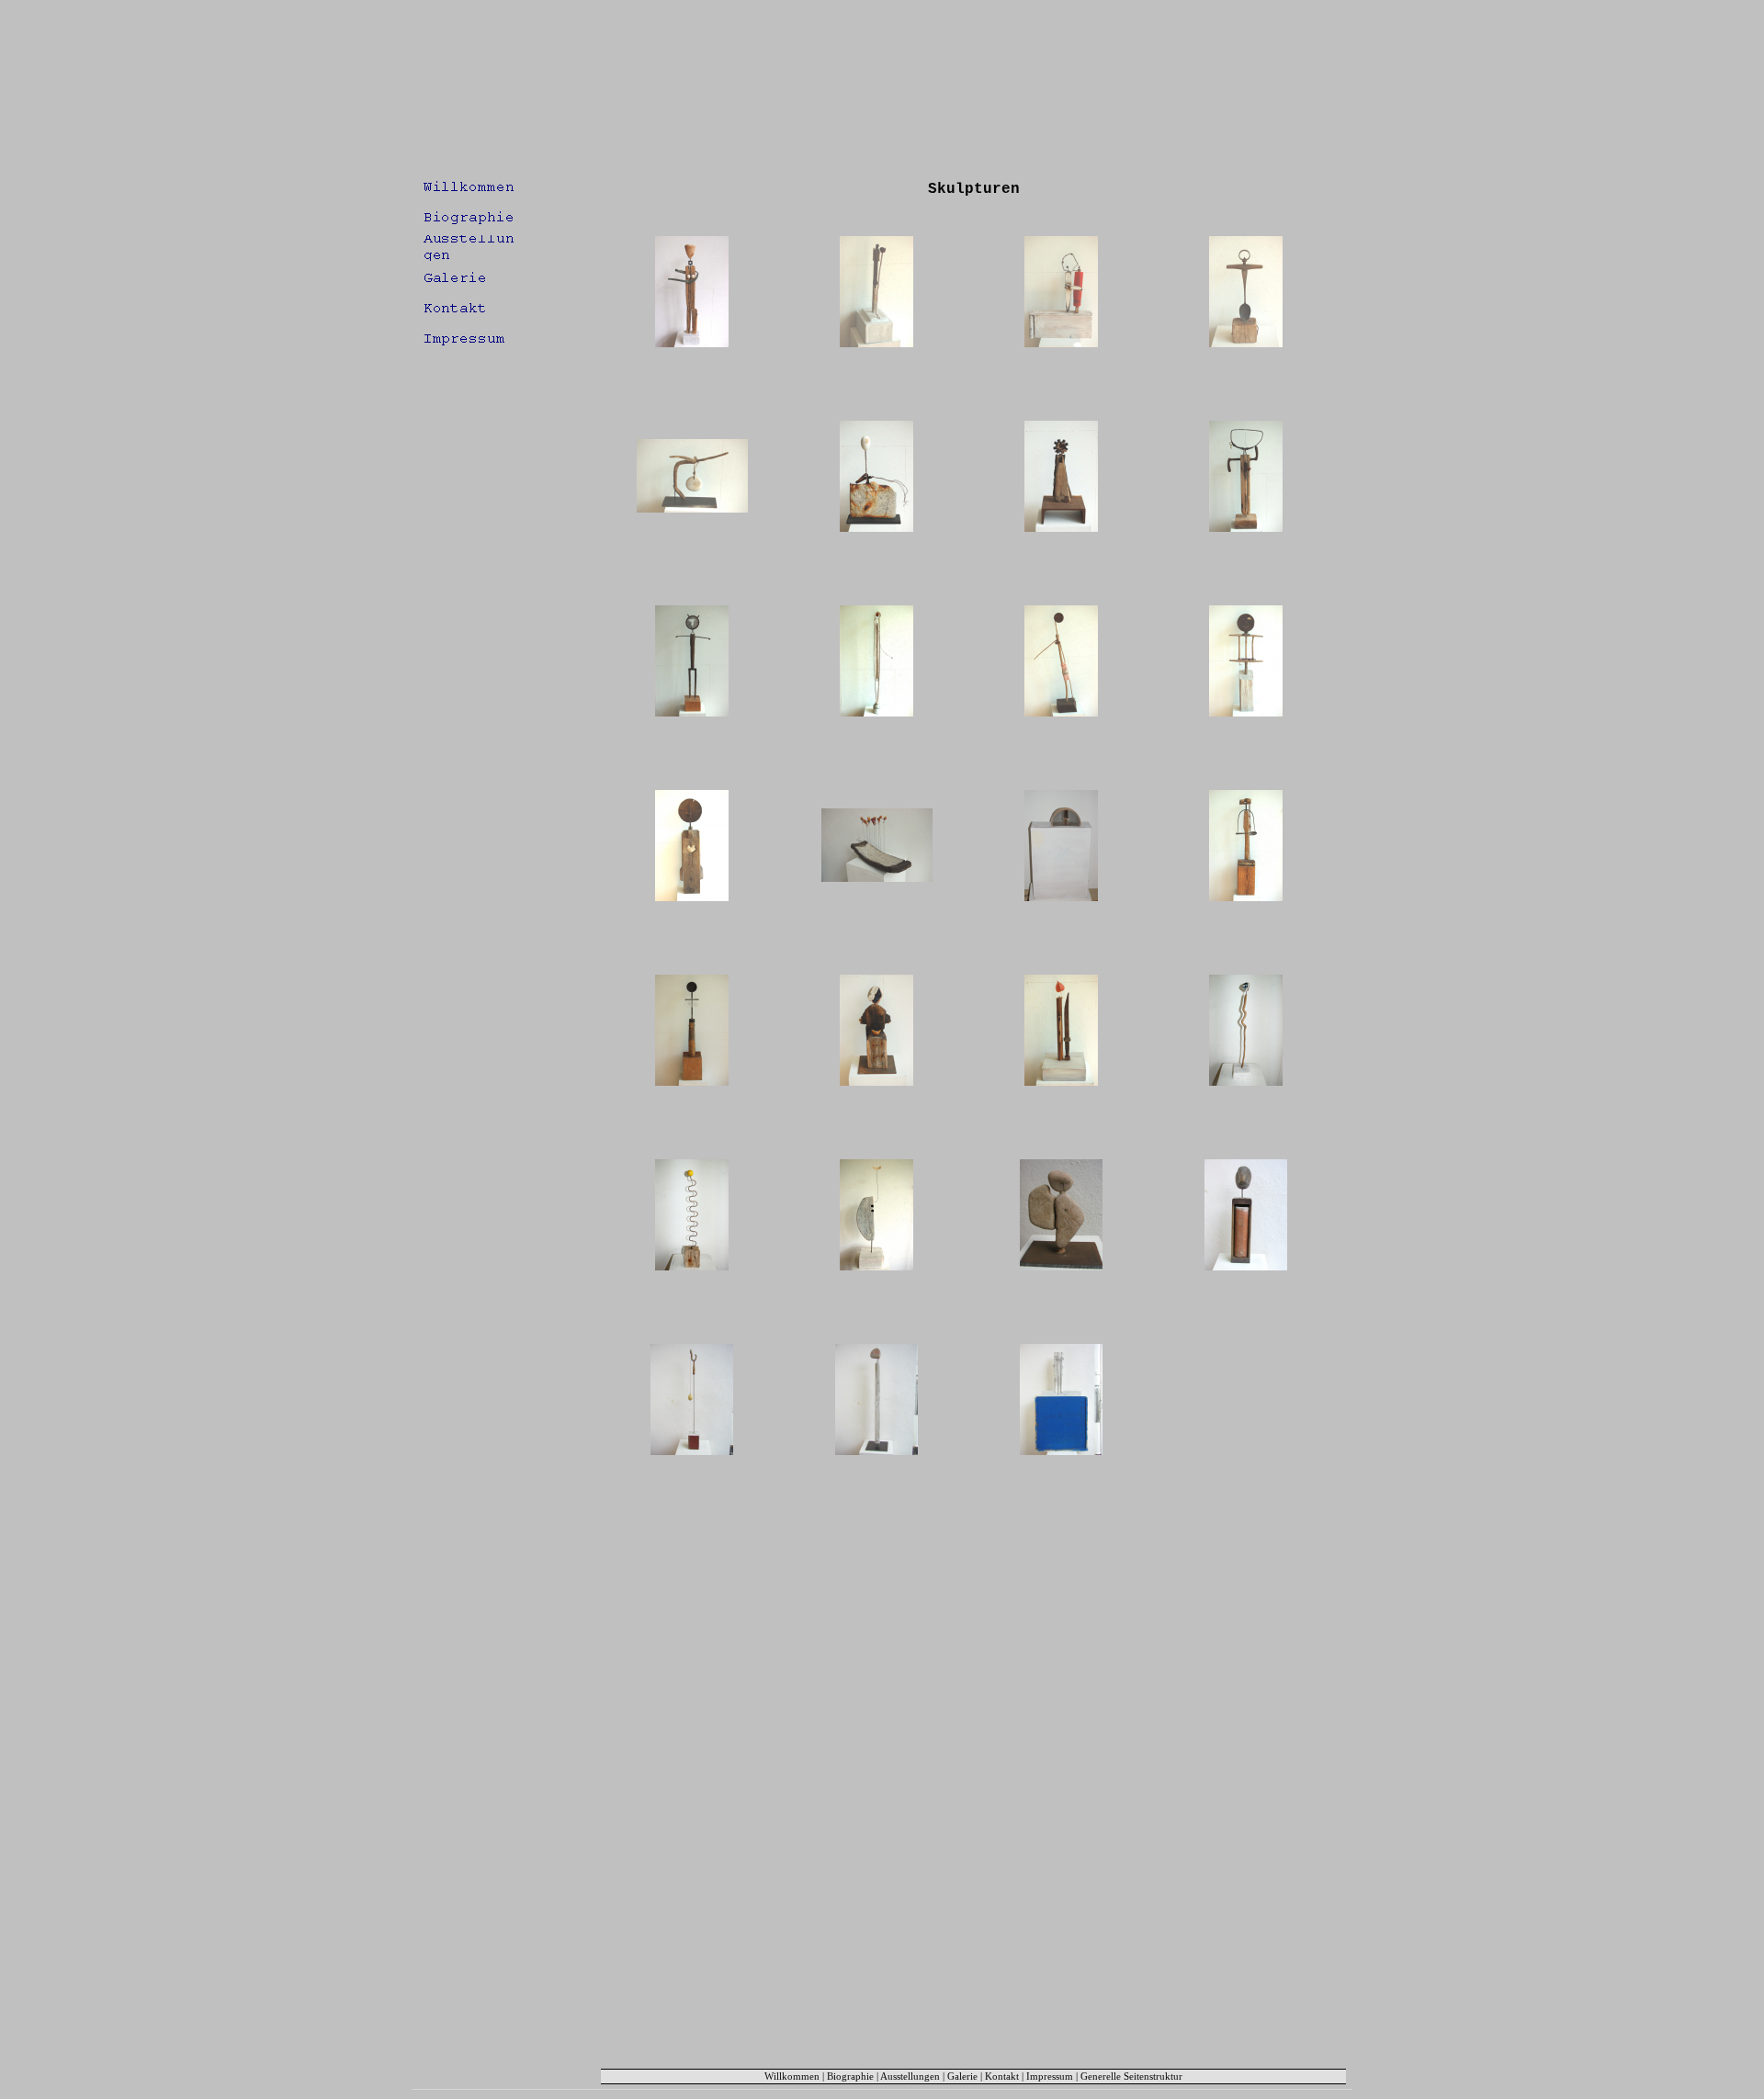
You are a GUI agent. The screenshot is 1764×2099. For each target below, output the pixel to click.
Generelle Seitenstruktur (1131, 2076)
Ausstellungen (910, 2076)
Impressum (1050, 2076)
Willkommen (792, 2076)
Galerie (962, 2076)
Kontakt (1002, 2076)
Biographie (850, 2076)
